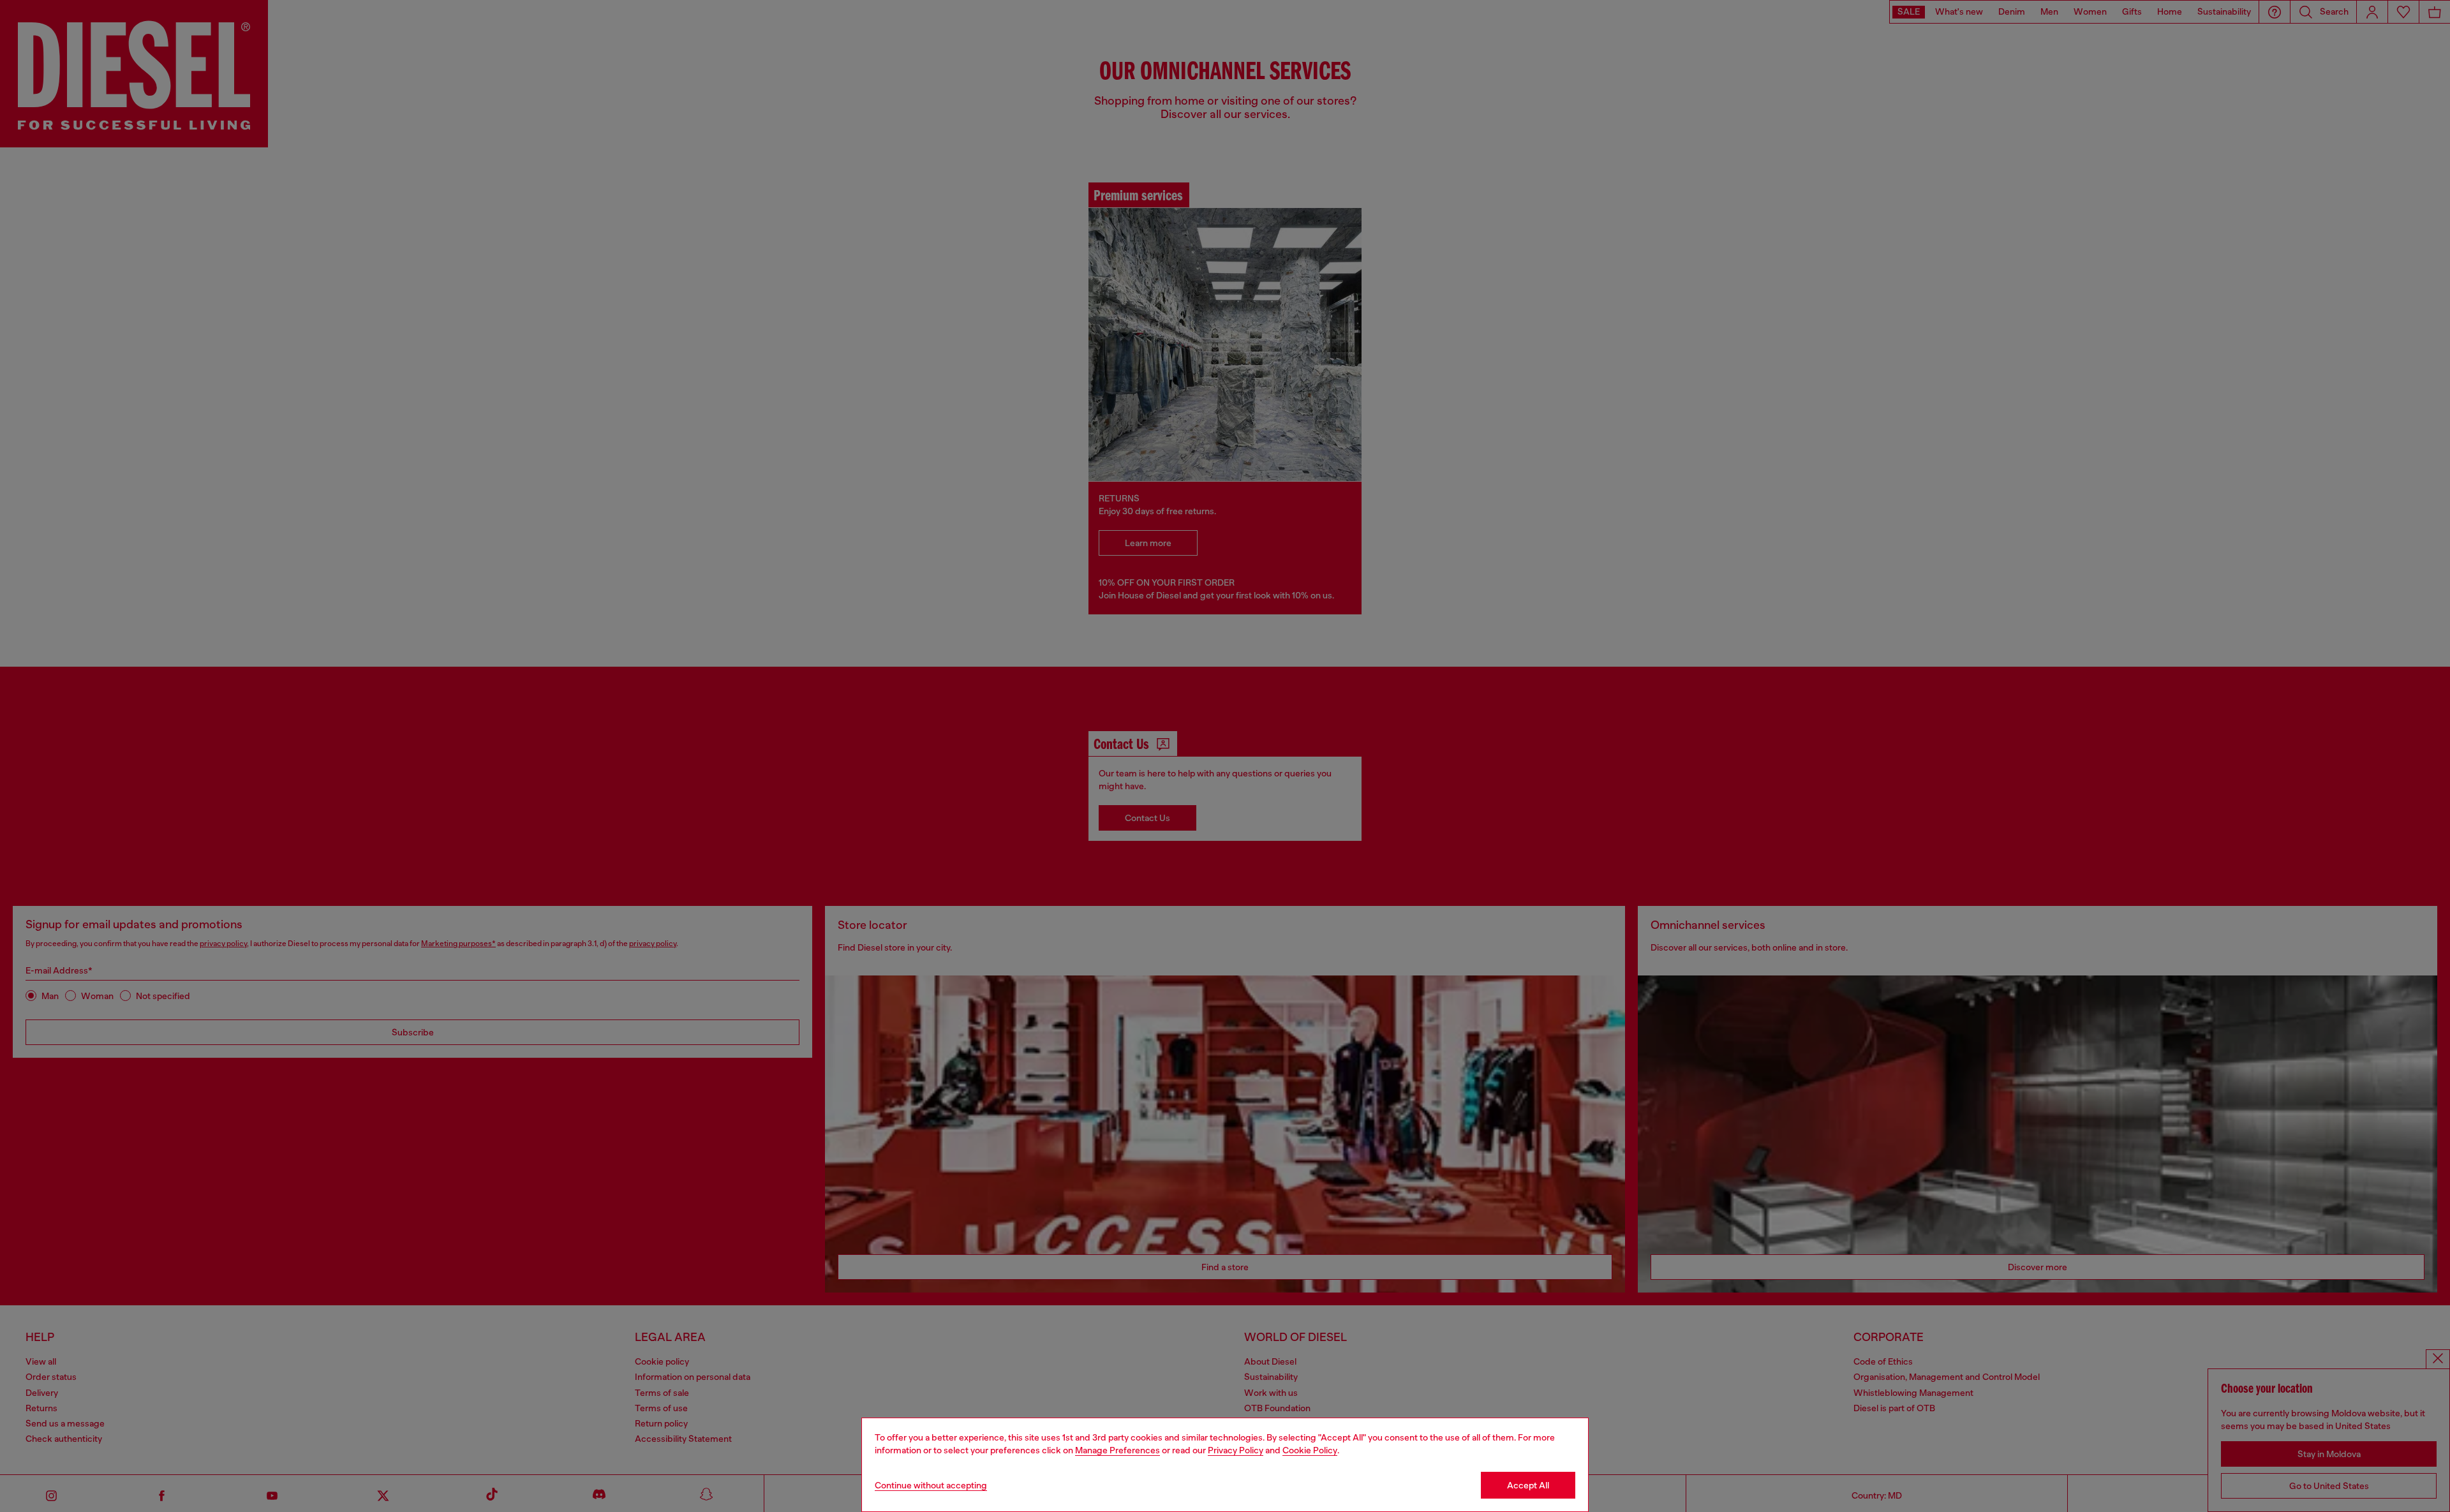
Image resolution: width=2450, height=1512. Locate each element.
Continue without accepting (931, 1485)
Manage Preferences (1117, 1450)
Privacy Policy (1236, 1450)
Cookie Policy (1310, 1450)
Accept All (1528, 1485)
